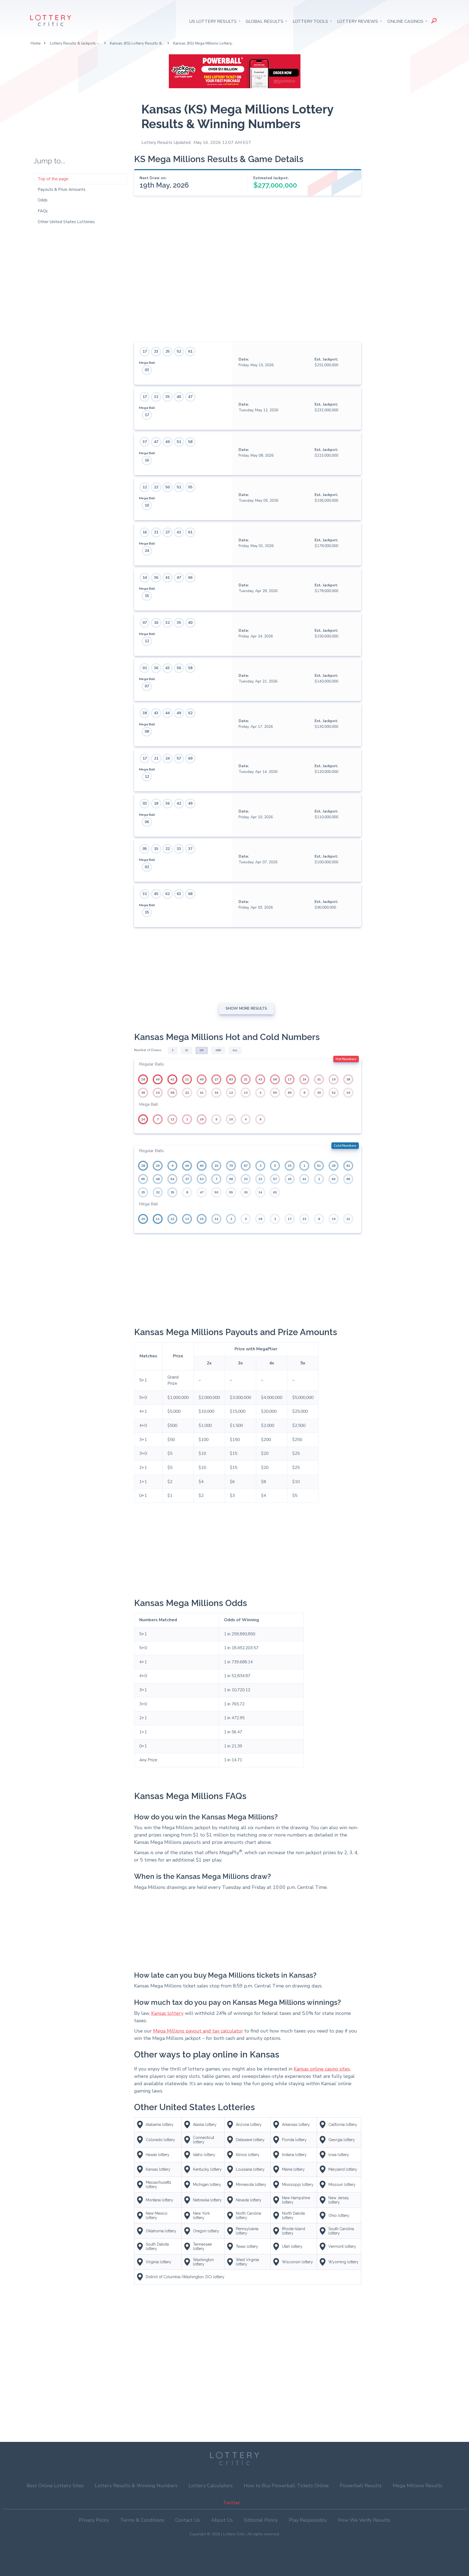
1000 (218, 1050)
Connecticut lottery (204, 2140)
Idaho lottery (204, 2155)
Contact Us (188, 2520)
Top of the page (53, 179)
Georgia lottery (342, 2140)
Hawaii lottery (158, 2155)
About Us (222, 2520)
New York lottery (201, 2215)
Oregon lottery (206, 2231)
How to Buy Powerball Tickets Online (286, 2486)
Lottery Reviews (358, 21)
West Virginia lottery (247, 2262)
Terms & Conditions (142, 2520)
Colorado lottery (160, 2140)
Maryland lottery (343, 2169)
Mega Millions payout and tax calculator (198, 2031)
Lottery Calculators (211, 2486)
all (235, 1050)
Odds (43, 200)
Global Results (264, 21)
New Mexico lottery (157, 2215)
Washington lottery (203, 2262)
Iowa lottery (339, 2155)
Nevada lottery (249, 2200)
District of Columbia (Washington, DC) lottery (185, 2277)
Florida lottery (294, 2140)
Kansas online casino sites (322, 2069)
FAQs (43, 211)
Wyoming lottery (343, 2262)
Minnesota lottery (251, 2185)
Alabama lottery (160, 2125)
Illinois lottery (248, 2155)
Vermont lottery (342, 2246)
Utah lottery (292, 2246)
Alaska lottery (205, 2125)
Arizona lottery (249, 2125)
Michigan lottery (207, 2185)
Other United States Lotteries (66, 222)
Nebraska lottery (207, 2200)
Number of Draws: (148, 1050)
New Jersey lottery (339, 2200)
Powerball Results (361, 2486)
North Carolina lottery (248, 2215)
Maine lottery (293, 2169)
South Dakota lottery (157, 2246)
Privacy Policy (94, 2520)
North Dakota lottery (293, 2215)
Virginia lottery (159, 2262)
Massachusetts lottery (159, 2185)
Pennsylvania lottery (247, 2231)
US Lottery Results (213, 21)
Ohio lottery (339, 2215)
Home (36, 43)
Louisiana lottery (250, 2169)
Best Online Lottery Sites (55, 2486)
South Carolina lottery (341, 2231)
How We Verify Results (364, 2520)
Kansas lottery (167, 2013)
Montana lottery (159, 2200)
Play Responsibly (308, 2520)
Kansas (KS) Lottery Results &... (137, 43)
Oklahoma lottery (161, 2231)
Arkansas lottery (296, 2125)
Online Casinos (405, 21)
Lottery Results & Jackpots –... (75, 43)
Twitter (232, 2503)
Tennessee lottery (202, 2246)
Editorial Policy (261, 2520)
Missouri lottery (342, 2185)
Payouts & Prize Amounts (62, 189)
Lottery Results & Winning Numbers (136, 2486)
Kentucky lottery (207, 2169)
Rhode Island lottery (294, 2231)
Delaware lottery (250, 2140)
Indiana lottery (294, 2155)
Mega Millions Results (418, 2486)
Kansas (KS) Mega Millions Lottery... (204, 43)
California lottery (343, 2125)
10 (186, 1050)
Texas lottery (247, 2246)
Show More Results (246, 1008)
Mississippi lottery (298, 2185)
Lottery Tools (310, 21)
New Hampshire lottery (296, 2200)
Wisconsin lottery (297, 2262)
